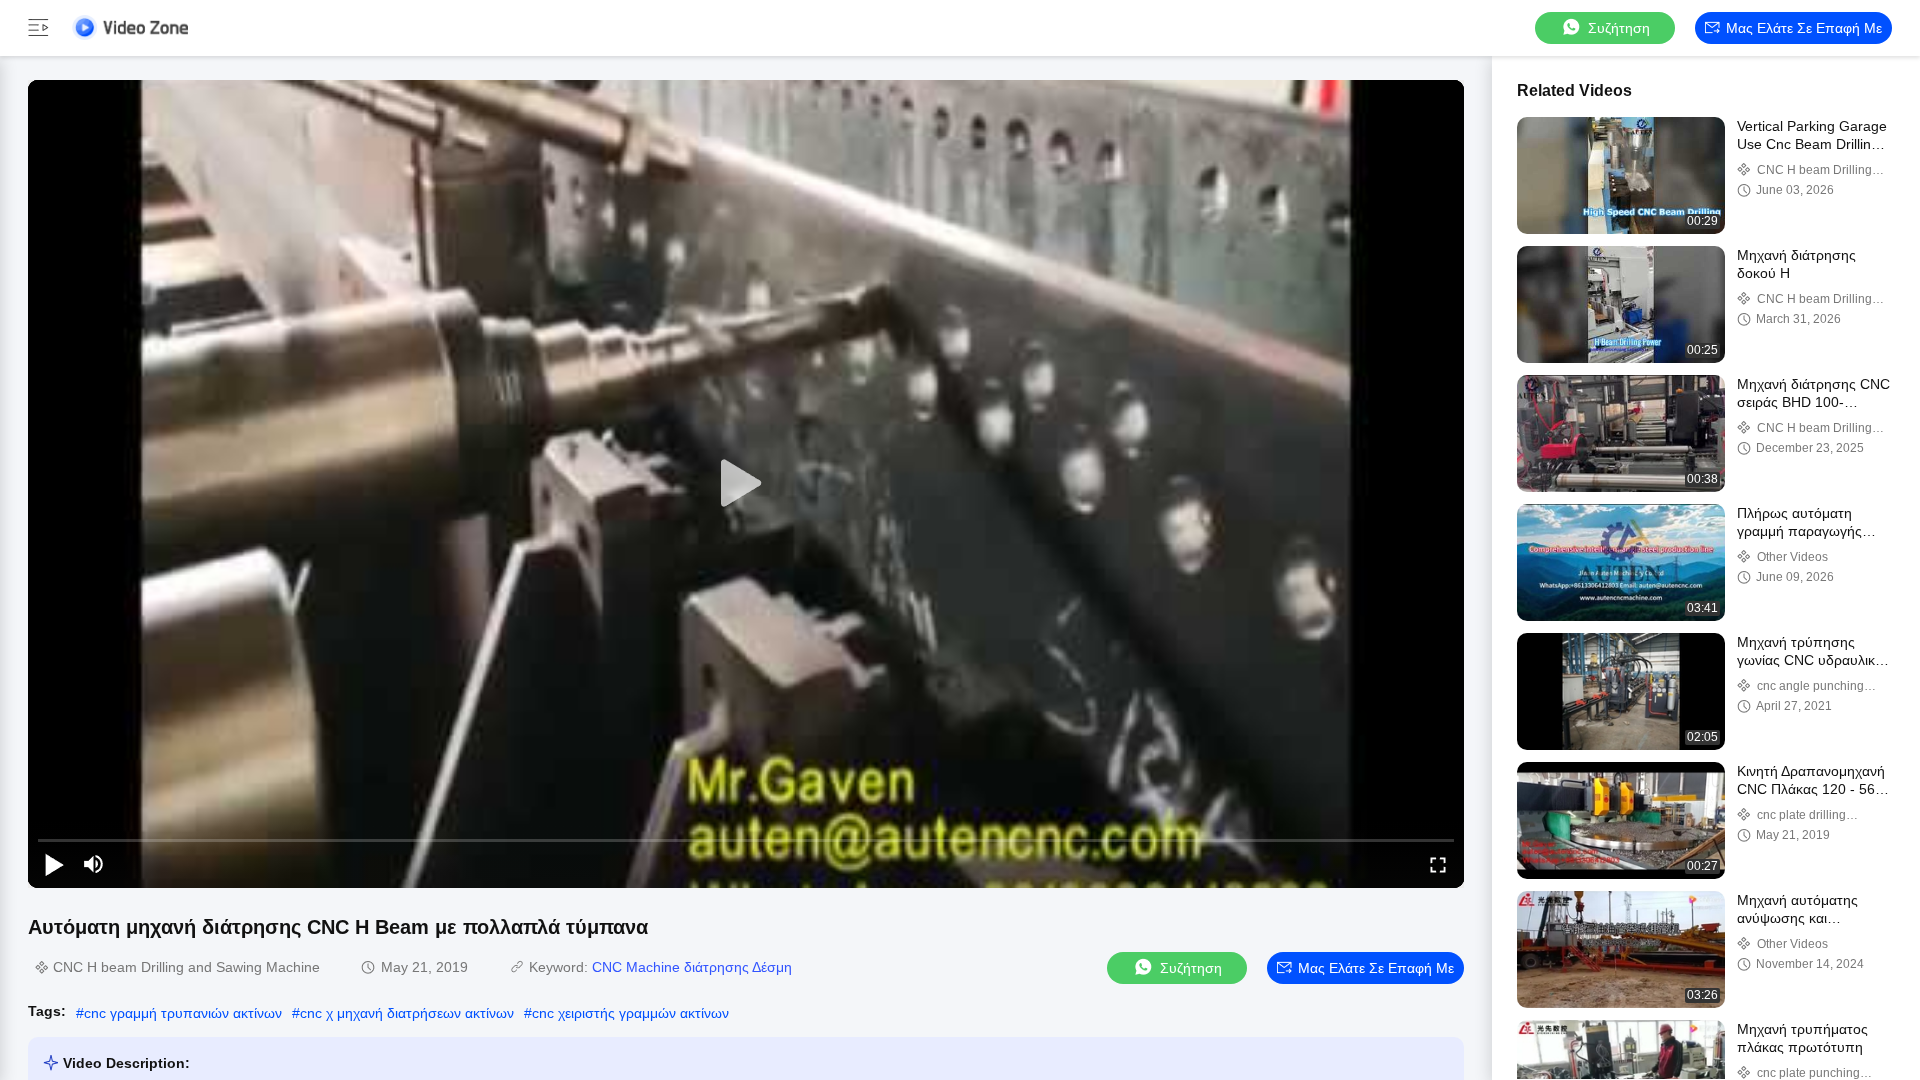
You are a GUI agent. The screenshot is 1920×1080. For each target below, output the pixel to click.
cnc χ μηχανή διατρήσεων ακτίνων (407, 1013)
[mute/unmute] (94, 864)
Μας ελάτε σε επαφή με (1804, 28)
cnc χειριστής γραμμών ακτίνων (630, 1013)
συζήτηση (1619, 28)
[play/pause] (54, 864)
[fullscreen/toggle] (1438, 864)
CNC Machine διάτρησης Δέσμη (692, 967)
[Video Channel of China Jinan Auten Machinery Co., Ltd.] (130, 27)
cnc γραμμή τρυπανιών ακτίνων (183, 1013)
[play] (746, 484)
